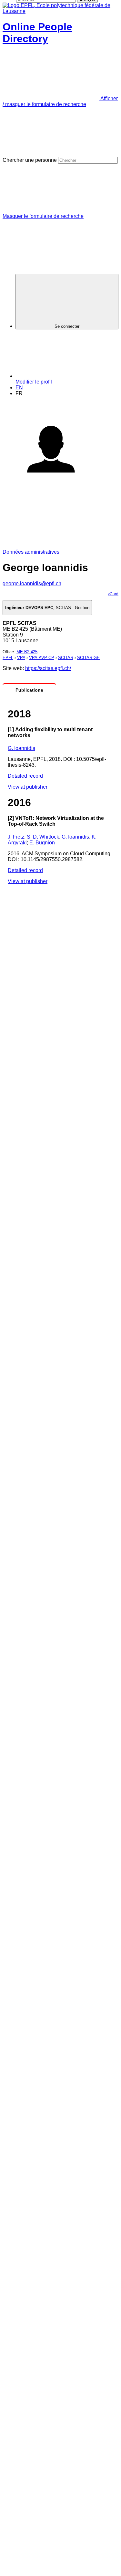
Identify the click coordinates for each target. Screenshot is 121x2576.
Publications (29, 690)
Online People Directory (37, 33)
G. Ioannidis (21, 748)
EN (19, 388)
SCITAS (66, 658)
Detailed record (25, 776)
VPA (21, 658)
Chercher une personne (30, 160)
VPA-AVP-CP (42, 658)
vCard (113, 594)
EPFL (8, 658)
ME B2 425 (27, 652)
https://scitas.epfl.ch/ (48, 668)
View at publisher (28, 787)
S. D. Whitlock (43, 837)
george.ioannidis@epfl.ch (32, 583)
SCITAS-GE (88, 658)
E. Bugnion (42, 843)
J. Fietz (16, 837)
